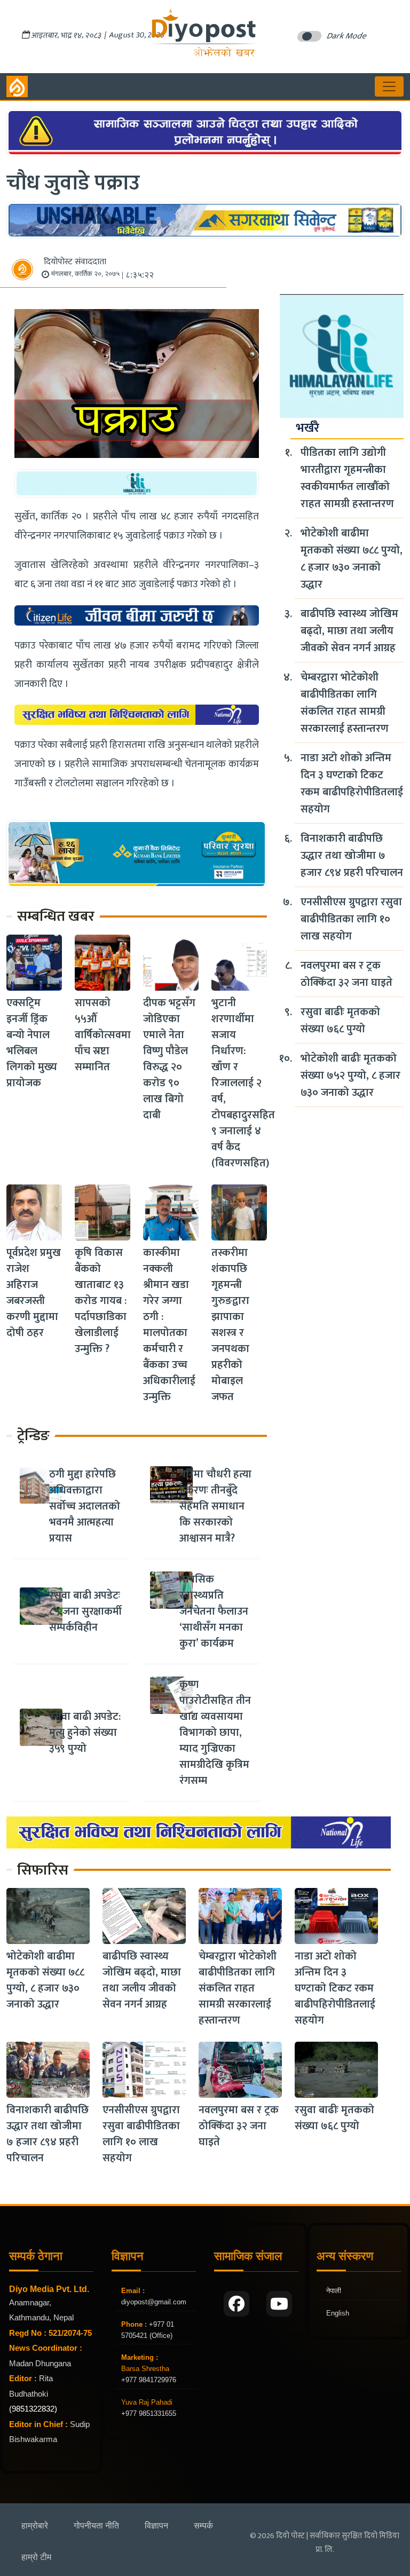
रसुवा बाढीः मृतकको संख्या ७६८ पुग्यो (340, 1021)
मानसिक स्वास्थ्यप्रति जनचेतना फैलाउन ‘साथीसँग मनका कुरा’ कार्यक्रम (214, 1611)
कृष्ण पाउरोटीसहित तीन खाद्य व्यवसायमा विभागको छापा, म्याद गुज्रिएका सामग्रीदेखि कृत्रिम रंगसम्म (215, 1733)
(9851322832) (33, 2409)
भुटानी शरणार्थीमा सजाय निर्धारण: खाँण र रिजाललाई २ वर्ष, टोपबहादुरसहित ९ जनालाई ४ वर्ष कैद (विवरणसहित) (243, 1083)
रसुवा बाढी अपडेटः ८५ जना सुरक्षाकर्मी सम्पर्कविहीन (85, 1611)
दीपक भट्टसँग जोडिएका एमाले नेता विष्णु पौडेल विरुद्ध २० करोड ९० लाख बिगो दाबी (169, 1059)
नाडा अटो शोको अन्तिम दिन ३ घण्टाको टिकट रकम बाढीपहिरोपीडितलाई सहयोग (352, 784)
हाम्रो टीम (36, 2557)
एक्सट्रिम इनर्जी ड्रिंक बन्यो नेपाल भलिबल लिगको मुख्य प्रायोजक (32, 1043)
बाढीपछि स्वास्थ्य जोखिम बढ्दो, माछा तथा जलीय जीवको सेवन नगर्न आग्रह (349, 631)
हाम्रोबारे (35, 2526)
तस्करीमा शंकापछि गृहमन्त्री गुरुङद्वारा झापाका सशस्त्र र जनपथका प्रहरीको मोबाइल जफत (230, 1325)
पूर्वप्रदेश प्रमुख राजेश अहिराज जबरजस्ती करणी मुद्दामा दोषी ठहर (34, 1293)
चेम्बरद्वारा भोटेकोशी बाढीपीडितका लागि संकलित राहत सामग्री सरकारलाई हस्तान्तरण (345, 703)
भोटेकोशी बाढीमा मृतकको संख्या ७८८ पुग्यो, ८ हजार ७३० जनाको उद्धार (352, 559)
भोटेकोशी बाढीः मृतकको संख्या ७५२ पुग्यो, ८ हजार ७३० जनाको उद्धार (350, 1076)
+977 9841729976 (149, 2380)
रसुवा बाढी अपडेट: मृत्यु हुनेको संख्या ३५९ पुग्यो (85, 1733)
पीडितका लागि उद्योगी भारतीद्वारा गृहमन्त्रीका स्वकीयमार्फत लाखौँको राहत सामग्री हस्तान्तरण (347, 478)
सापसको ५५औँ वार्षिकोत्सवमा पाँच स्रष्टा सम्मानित (103, 1035)
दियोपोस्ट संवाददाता (75, 262)
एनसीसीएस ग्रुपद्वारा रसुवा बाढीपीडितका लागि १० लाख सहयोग (351, 919)
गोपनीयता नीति (96, 2526)
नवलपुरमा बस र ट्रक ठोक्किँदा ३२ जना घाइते (346, 974)
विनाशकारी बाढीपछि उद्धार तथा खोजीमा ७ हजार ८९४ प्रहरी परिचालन (352, 856)
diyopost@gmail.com (154, 2302)
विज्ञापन (156, 2526)
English (338, 2313)
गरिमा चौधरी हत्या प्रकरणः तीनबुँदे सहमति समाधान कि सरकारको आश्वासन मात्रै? (215, 1506)
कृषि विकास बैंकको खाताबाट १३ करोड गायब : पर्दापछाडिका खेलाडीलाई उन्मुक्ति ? (101, 1301)
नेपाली (334, 2291)
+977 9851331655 (149, 2413)
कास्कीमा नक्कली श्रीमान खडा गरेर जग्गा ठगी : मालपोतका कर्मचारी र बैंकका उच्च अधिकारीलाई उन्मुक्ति (169, 1325)
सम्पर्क (203, 2526)
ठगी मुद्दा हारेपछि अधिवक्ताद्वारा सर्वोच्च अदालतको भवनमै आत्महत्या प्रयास (85, 1506)
